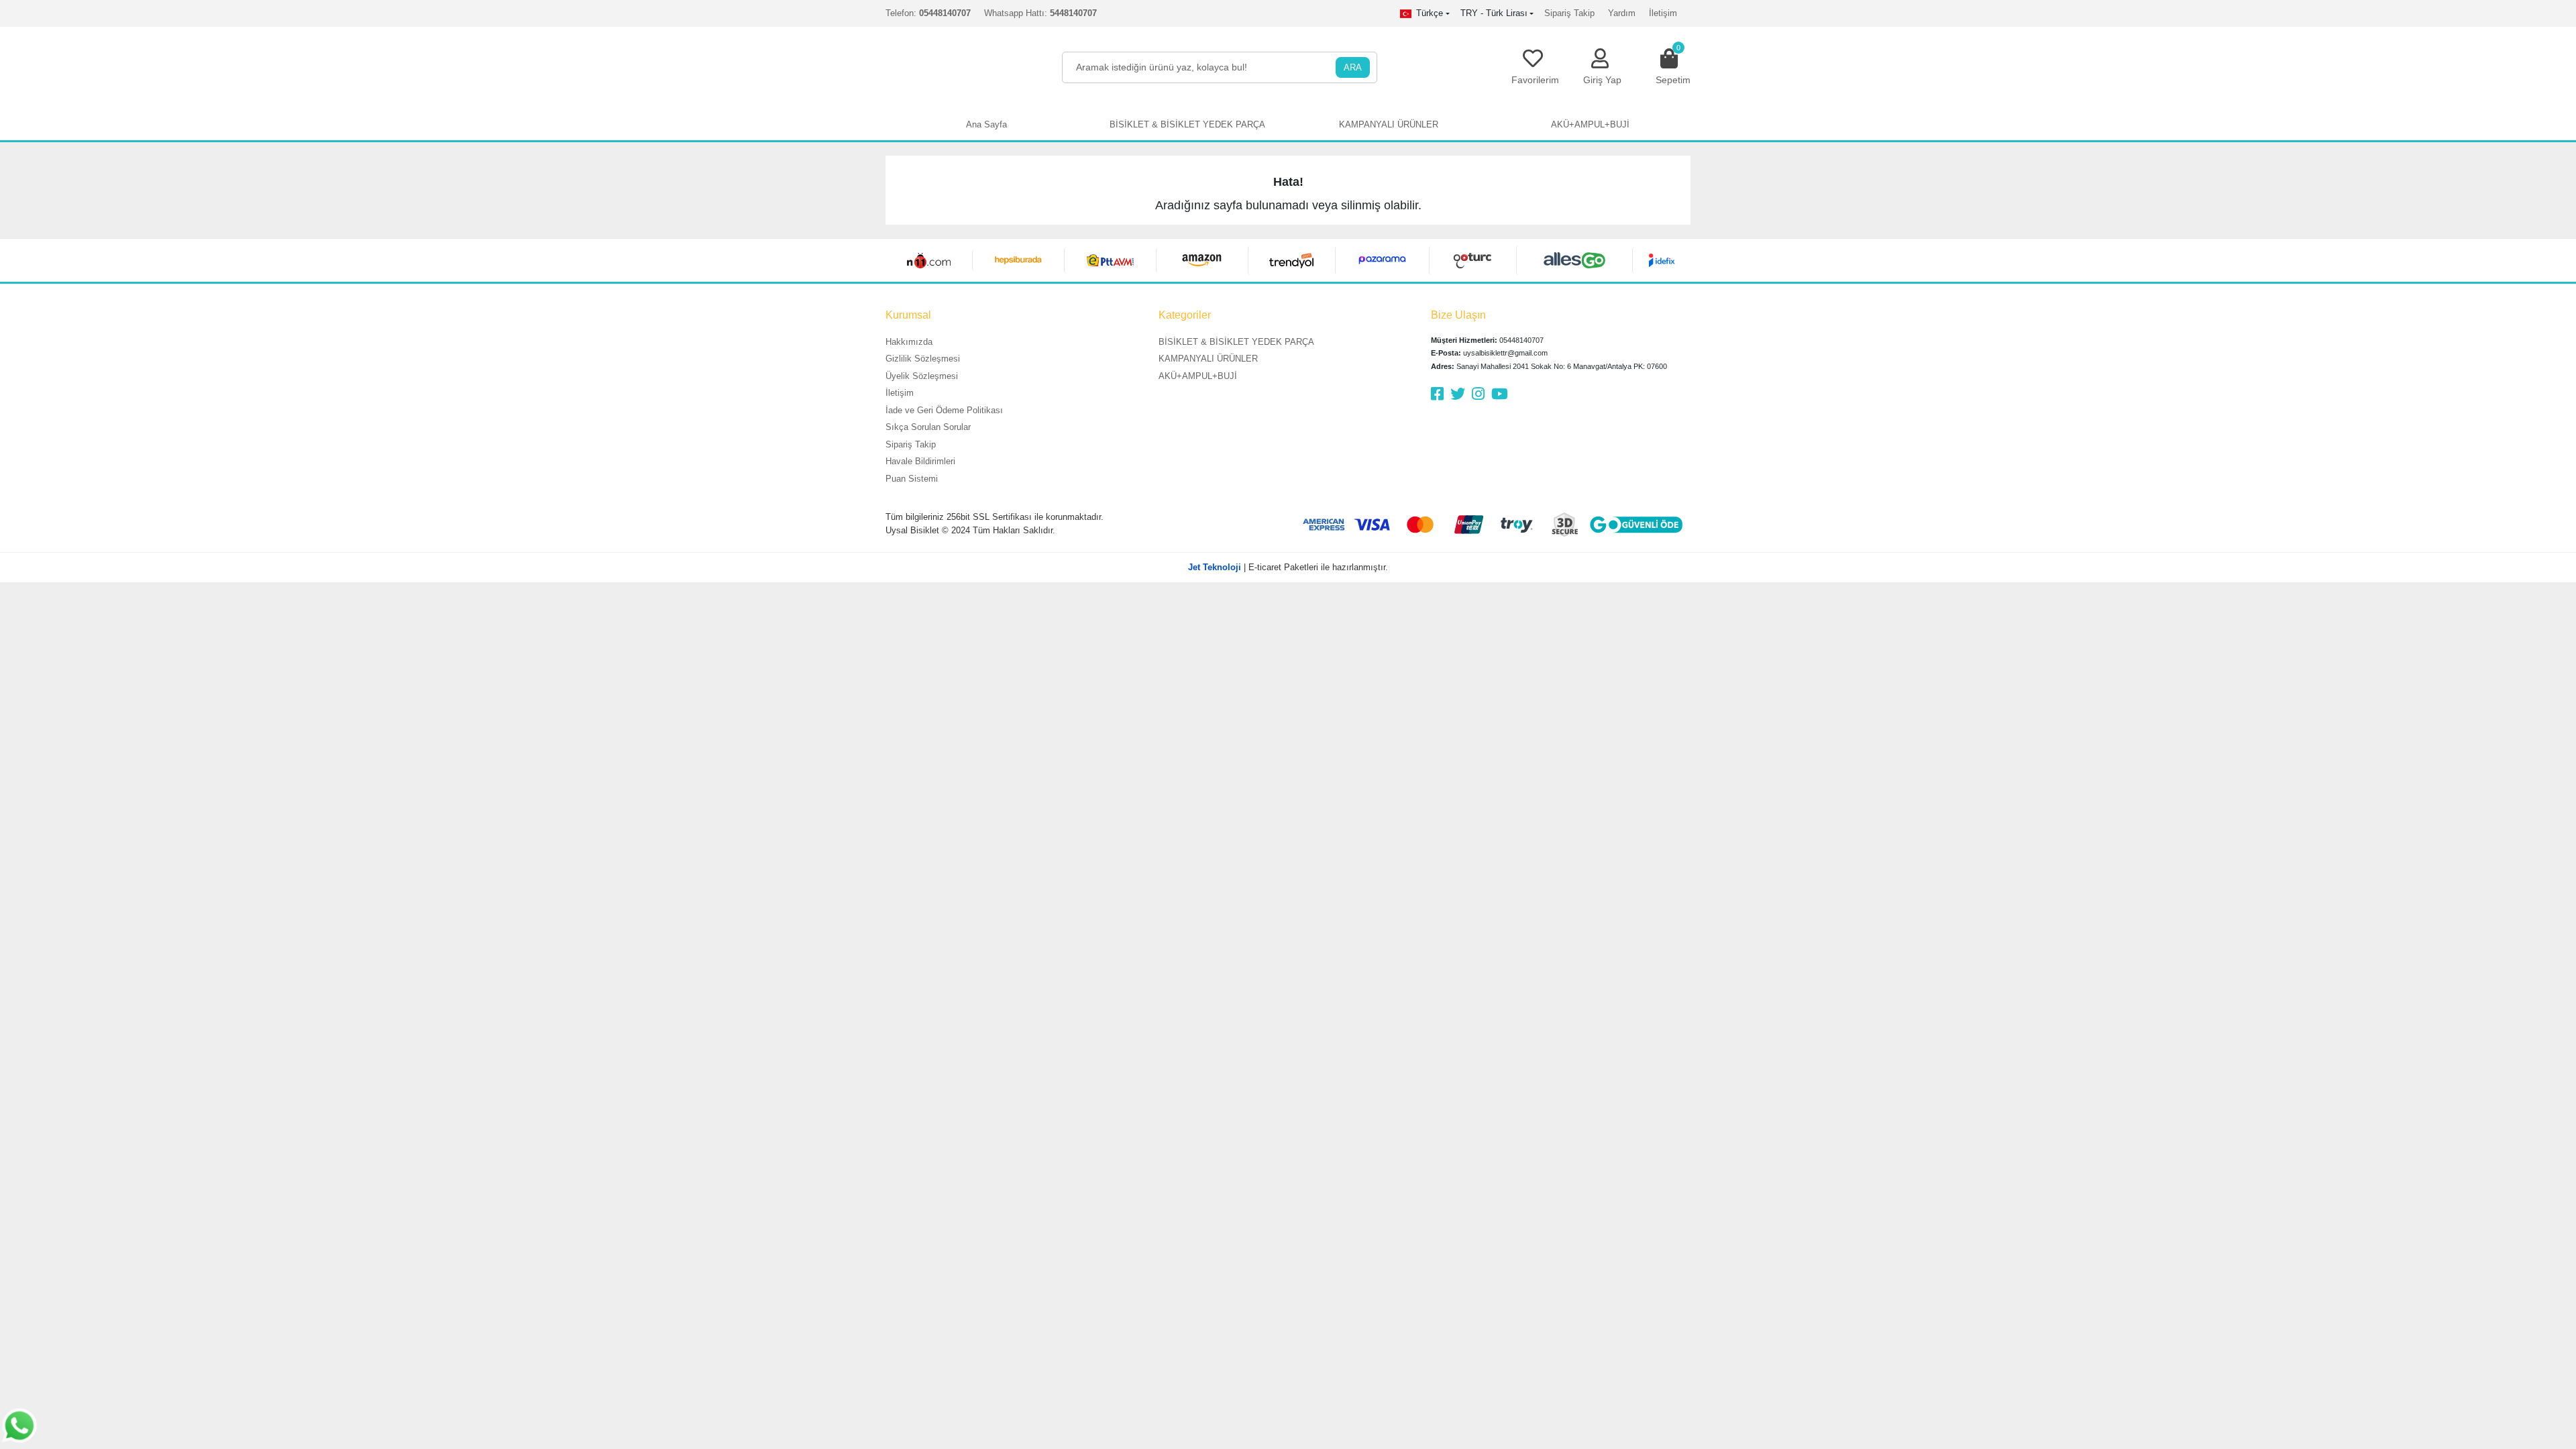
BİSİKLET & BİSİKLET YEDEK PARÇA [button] (1187, 124)
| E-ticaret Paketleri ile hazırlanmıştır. (1288, 567)
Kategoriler (1185, 315)
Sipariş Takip (1569, 13)
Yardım (1622, 13)
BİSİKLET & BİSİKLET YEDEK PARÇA (1236, 342)
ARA (1353, 67)
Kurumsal (908, 315)
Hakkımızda (909, 342)
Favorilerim (1535, 80)
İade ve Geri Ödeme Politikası (944, 410)
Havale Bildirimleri (920, 461)
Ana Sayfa (986, 124)
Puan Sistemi (912, 479)
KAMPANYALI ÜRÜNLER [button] (1389, 124)
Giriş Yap (1602, 80)
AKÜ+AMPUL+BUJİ (1198, 376)
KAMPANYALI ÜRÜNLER (1208, 359)
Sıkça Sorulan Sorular (928, 427)
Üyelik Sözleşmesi (922, 376)
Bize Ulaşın (1458, 315)
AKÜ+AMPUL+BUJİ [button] (1590, 124)
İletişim (1663, 13)
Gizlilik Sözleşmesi (923, 359)
